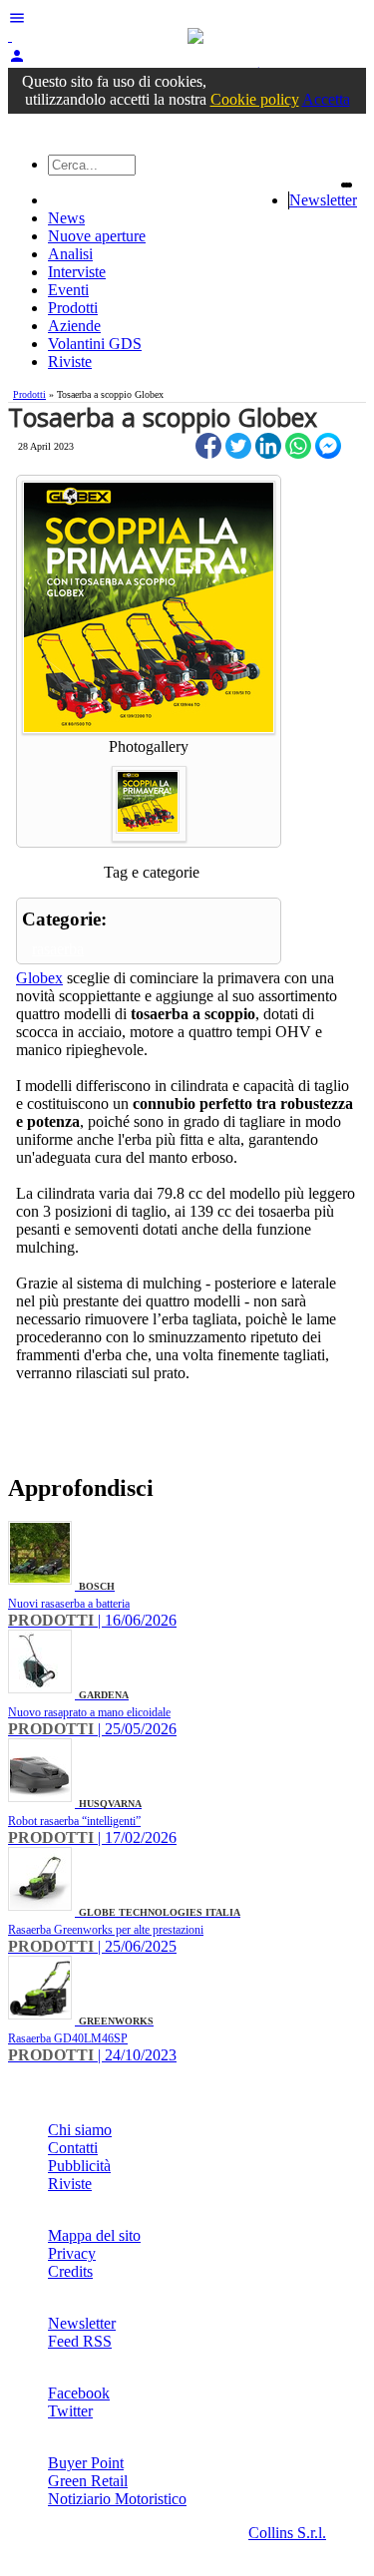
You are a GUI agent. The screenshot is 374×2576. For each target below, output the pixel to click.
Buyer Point (86, 2463)
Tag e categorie (152, 872)
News (66, 218)
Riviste (70, 362)
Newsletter (323, 200)
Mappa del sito (94, 2235)
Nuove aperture (97, 236)
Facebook (79, 2393)
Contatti (73, 2148)
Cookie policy (255, 99)
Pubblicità (79, 2166)
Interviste (77, 272)
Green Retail (88, 2481)
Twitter (70, 2411)
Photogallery (149, 746)
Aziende (74, 326)
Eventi (68, 290)
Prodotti (73, 308)
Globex (39, 978)
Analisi (70, 254)
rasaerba (58, 949)
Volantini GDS (95, 344)
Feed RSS (80, 2341)
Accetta (326, 99)
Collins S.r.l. (287, 2533)
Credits (70, 2271)
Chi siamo (80, 2130)
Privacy (72, 2253)
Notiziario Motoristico (117, 2499)
